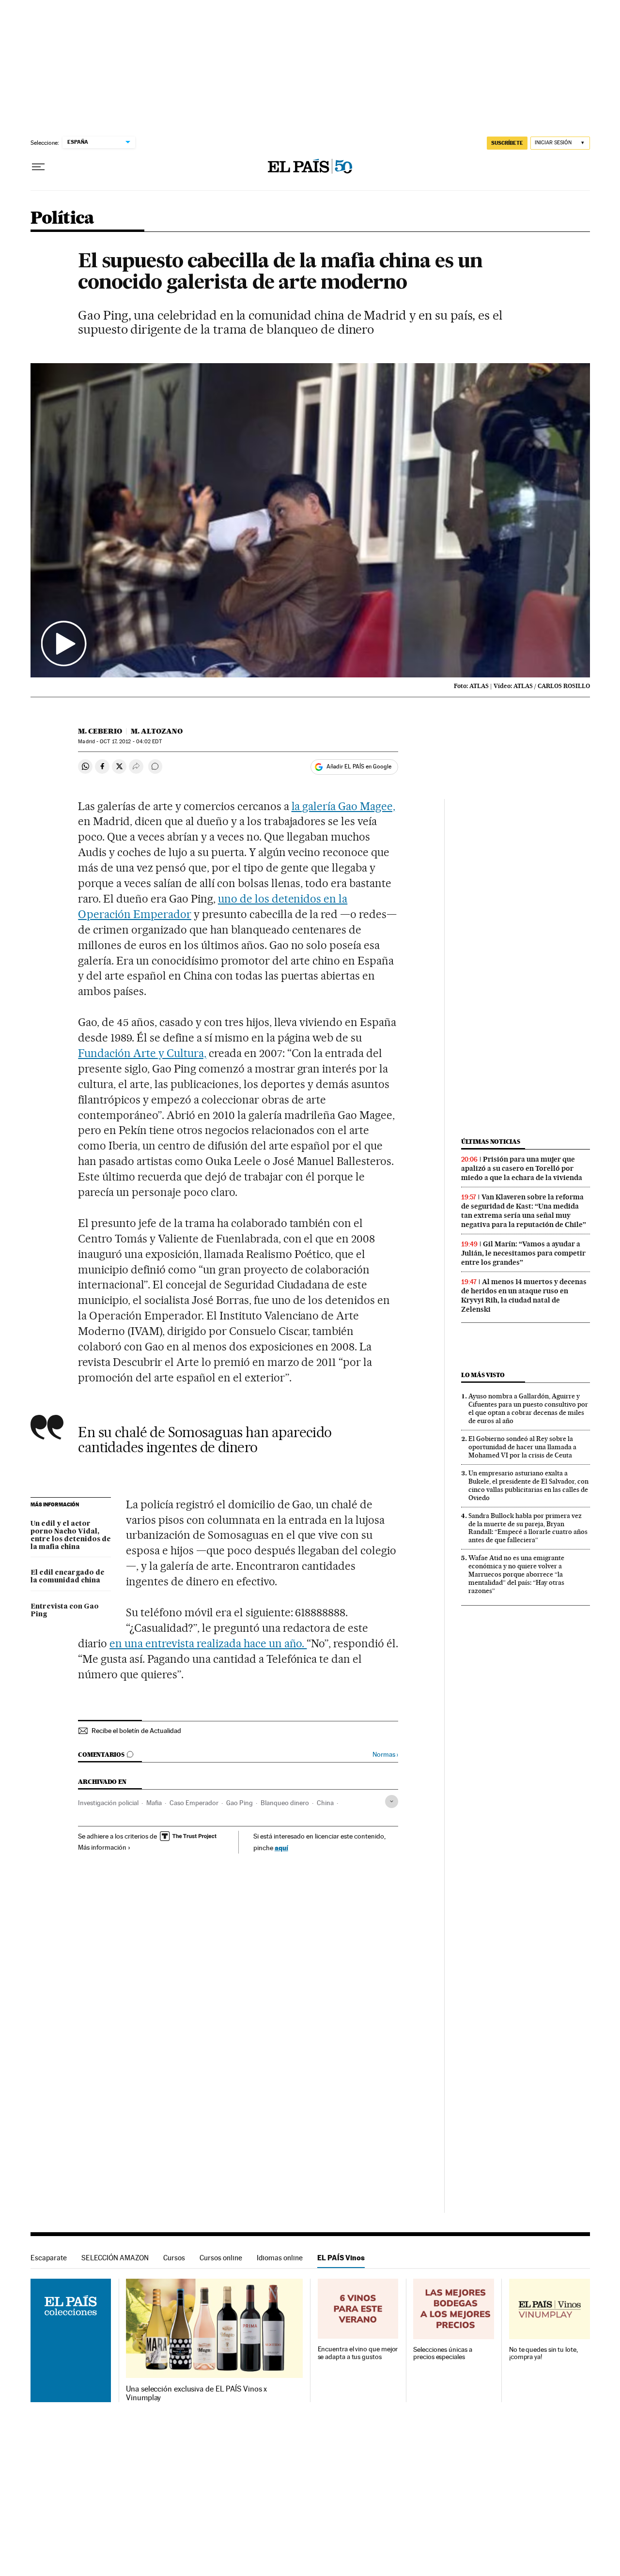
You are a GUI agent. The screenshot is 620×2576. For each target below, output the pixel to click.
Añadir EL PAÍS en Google (359, 767)
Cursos (174, 2258)
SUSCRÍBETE (507, 143)
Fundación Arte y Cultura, (142, 1053)
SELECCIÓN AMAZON (115, 2258)
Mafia (154, 1803)
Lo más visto (483, 1375)
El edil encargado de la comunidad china (68, 1577)
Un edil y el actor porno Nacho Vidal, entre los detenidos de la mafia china (71, 1535)
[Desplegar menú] (38, 167)
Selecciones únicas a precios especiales (442, 2354)
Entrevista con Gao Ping (65, 1610)
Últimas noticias (491, 1142)
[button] (310, 521)
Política (62, 219)
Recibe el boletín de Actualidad (136, 1731)
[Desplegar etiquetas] (392, 1802)
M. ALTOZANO (157, 731)
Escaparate (49, 2258)
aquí (281, 1848)
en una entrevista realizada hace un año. (208, 1643)
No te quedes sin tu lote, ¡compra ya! (543, 2354)
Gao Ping (240, 1803)
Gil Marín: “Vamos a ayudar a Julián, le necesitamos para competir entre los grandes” (523, 1253)
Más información (102, 1847)
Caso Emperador (194, 1803)
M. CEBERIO (100, 731)
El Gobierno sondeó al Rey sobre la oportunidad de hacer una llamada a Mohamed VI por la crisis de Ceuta (522, 1447)
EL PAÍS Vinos (341, 2258)
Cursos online (221, 2258)
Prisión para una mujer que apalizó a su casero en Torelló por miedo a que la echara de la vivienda (522, 1168)
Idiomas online (280, 2258)
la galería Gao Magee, (344, 806)
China (325, 1803)
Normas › (385, 1755)
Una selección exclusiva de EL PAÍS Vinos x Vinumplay (196, 2393)
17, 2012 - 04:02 (131, 742)
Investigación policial (108, 1803)
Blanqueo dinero (285, 1803)
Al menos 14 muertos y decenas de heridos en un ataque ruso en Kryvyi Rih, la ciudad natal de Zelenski (524, 1296)
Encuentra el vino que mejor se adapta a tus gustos (358, 2353)
